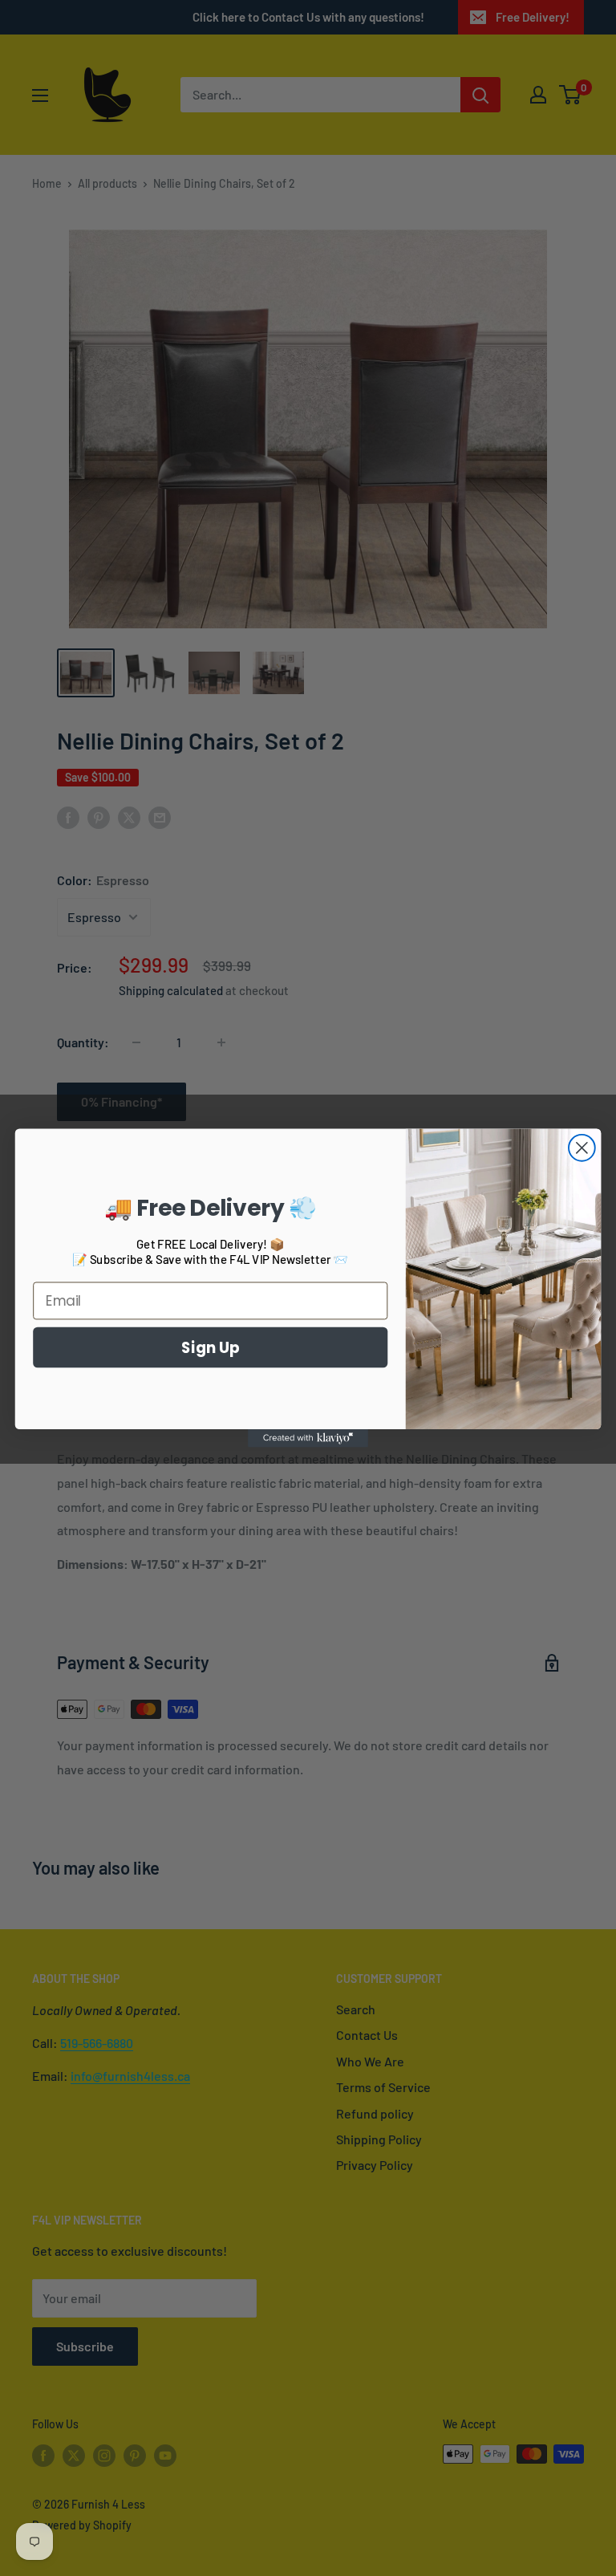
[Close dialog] (582, 1148)
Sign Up (211, 1347)
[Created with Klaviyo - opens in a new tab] (308, 1438)
